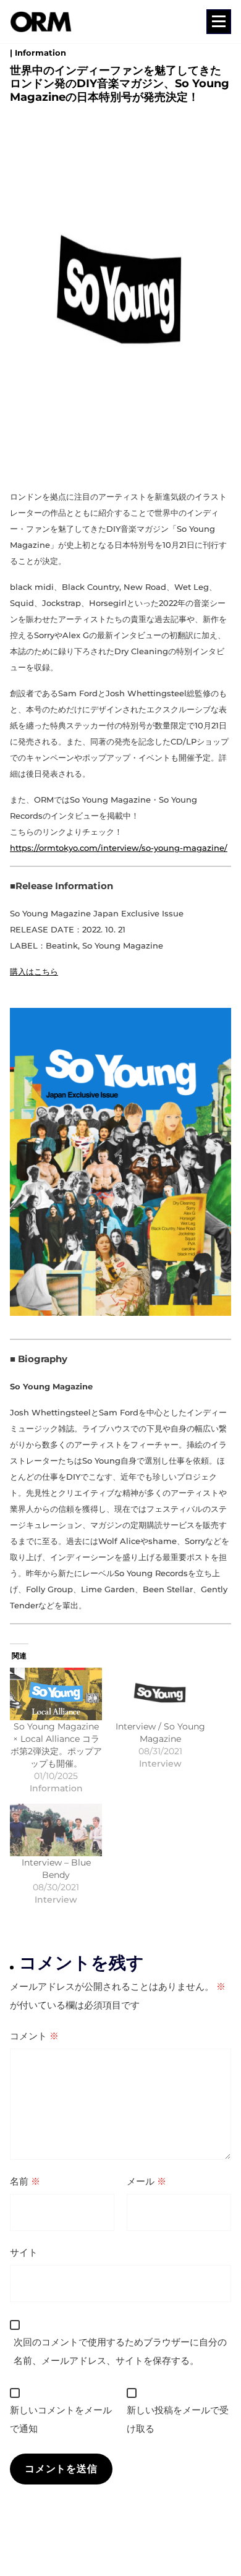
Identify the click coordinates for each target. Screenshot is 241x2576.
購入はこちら (34, 971)
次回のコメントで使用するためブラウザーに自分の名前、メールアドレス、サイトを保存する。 (120, 2351)
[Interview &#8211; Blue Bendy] (56, 1830)
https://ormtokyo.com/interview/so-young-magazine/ (119, 848)
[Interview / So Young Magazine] (160, 1694)
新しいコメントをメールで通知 (61, 2419)
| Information (38, 53)
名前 (25, 2181)
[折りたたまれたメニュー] (219, 22)
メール (146, 2181)
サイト (24, 2252)
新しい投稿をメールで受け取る (178, 2419)
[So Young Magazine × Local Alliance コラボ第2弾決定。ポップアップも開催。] (56, 1694)
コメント (34, 2036)
